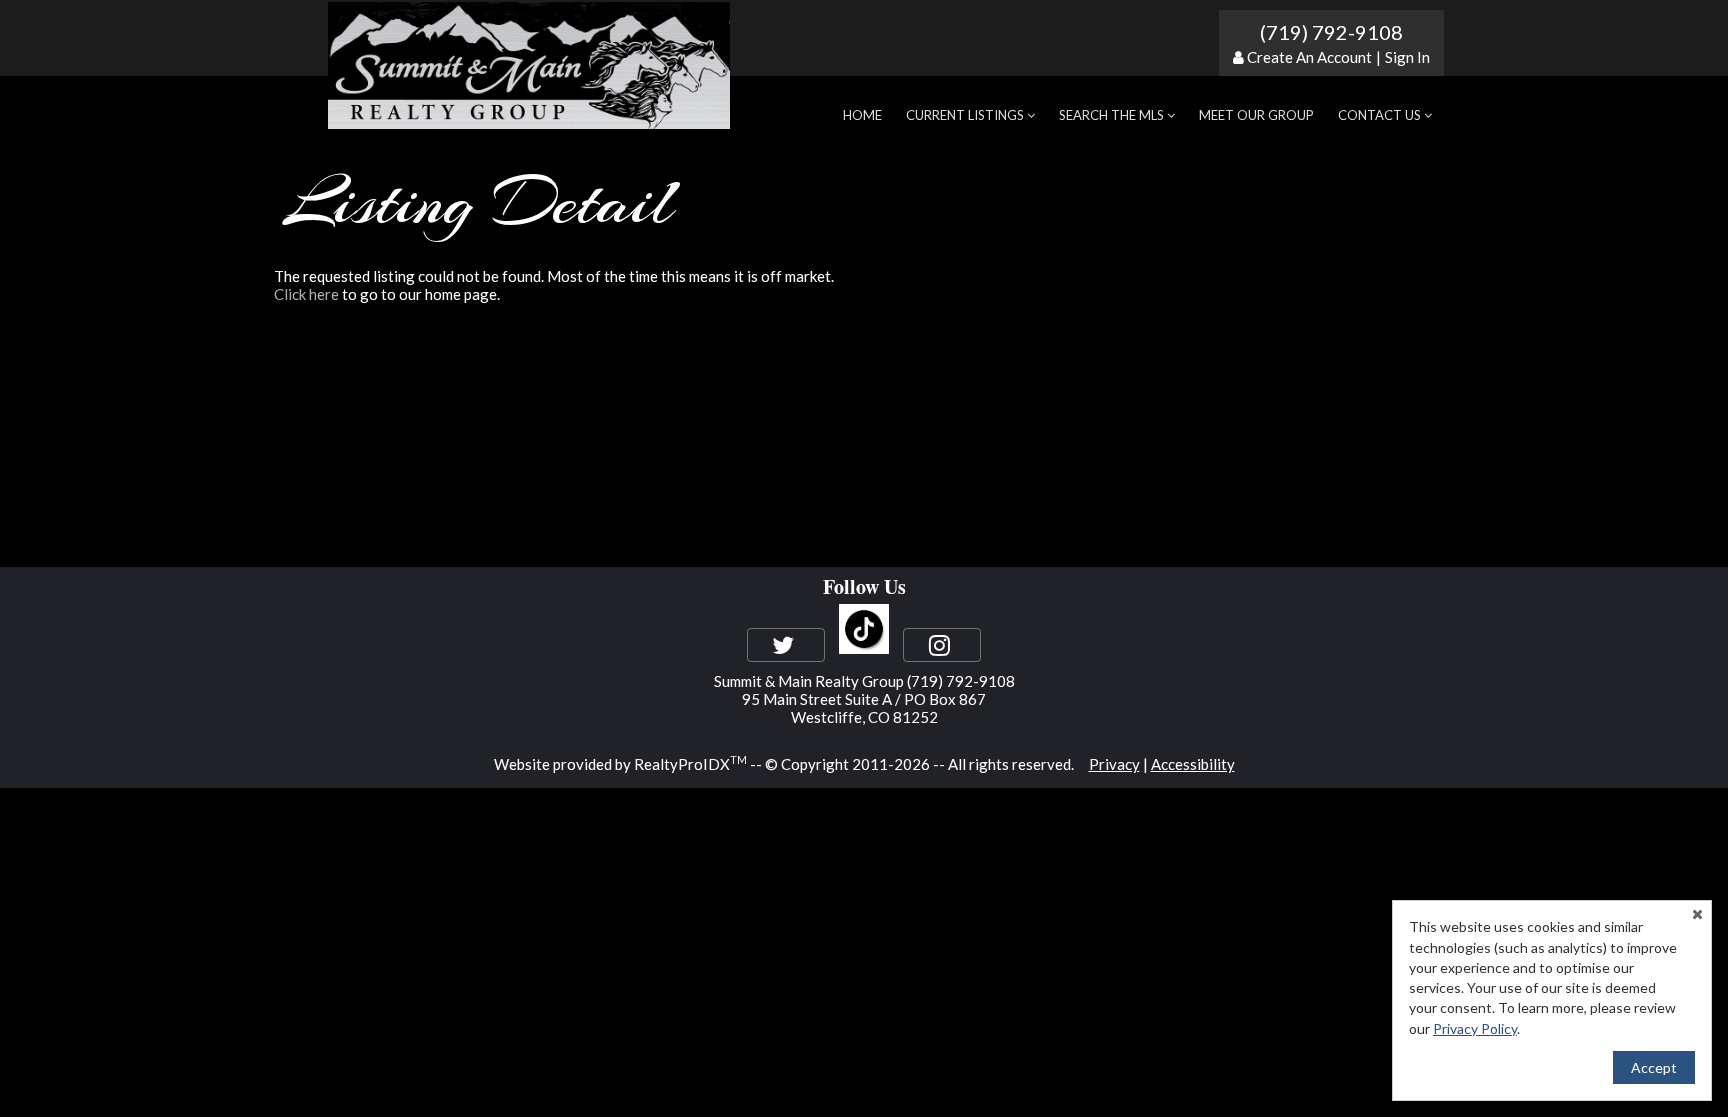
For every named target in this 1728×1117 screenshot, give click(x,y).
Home (862, 115)
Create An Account (1309, 57)
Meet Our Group (1256, 115)
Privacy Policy (1475, 1028)
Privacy (1114, 764)
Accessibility (1193, 764)
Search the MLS (1113, 115)
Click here (306, 294)
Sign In (1407, 57)
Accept (1654, 1067)
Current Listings (966, 115)
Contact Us (1381, 115)
